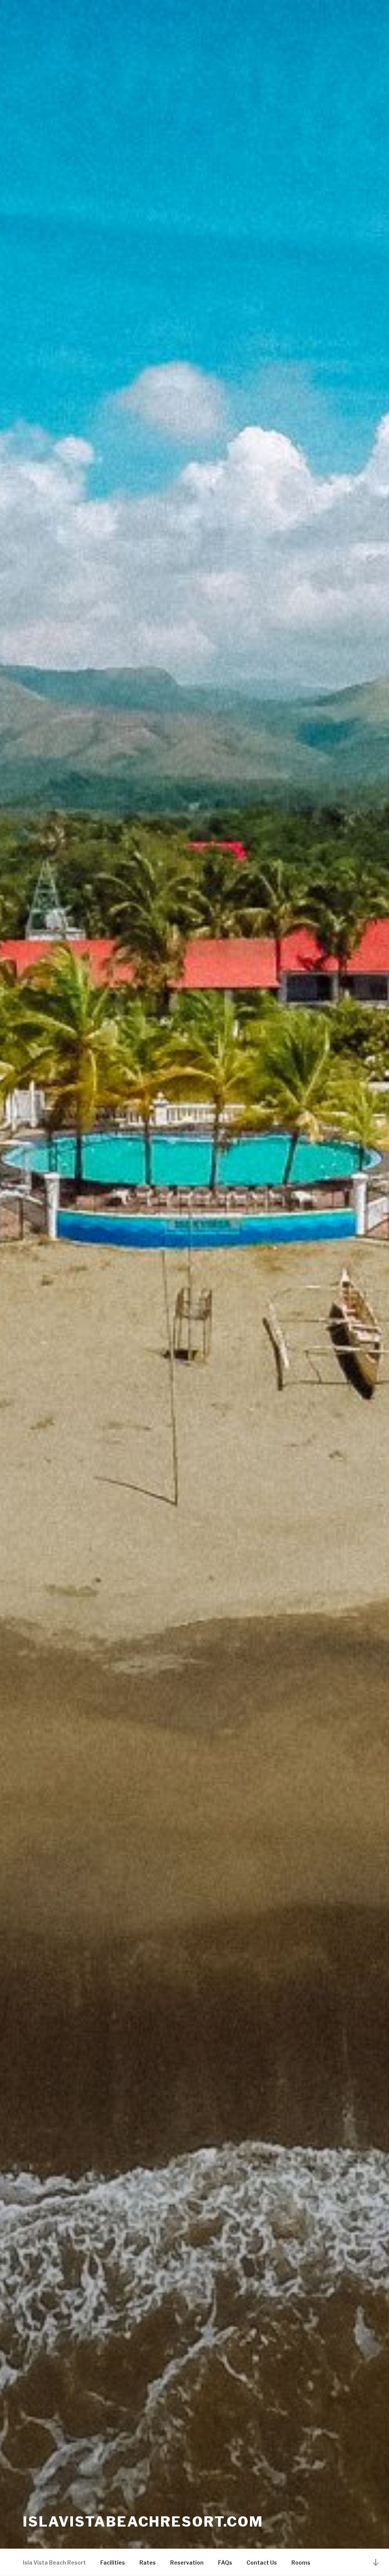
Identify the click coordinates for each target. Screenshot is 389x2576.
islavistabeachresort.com (143, 2522)
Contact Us (262, 2563)
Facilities (113, 2563)
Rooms (301, 2563)
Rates (148, 2563)
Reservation (187, 2563)
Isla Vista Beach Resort (54, 2563)
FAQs (225, 2563)
